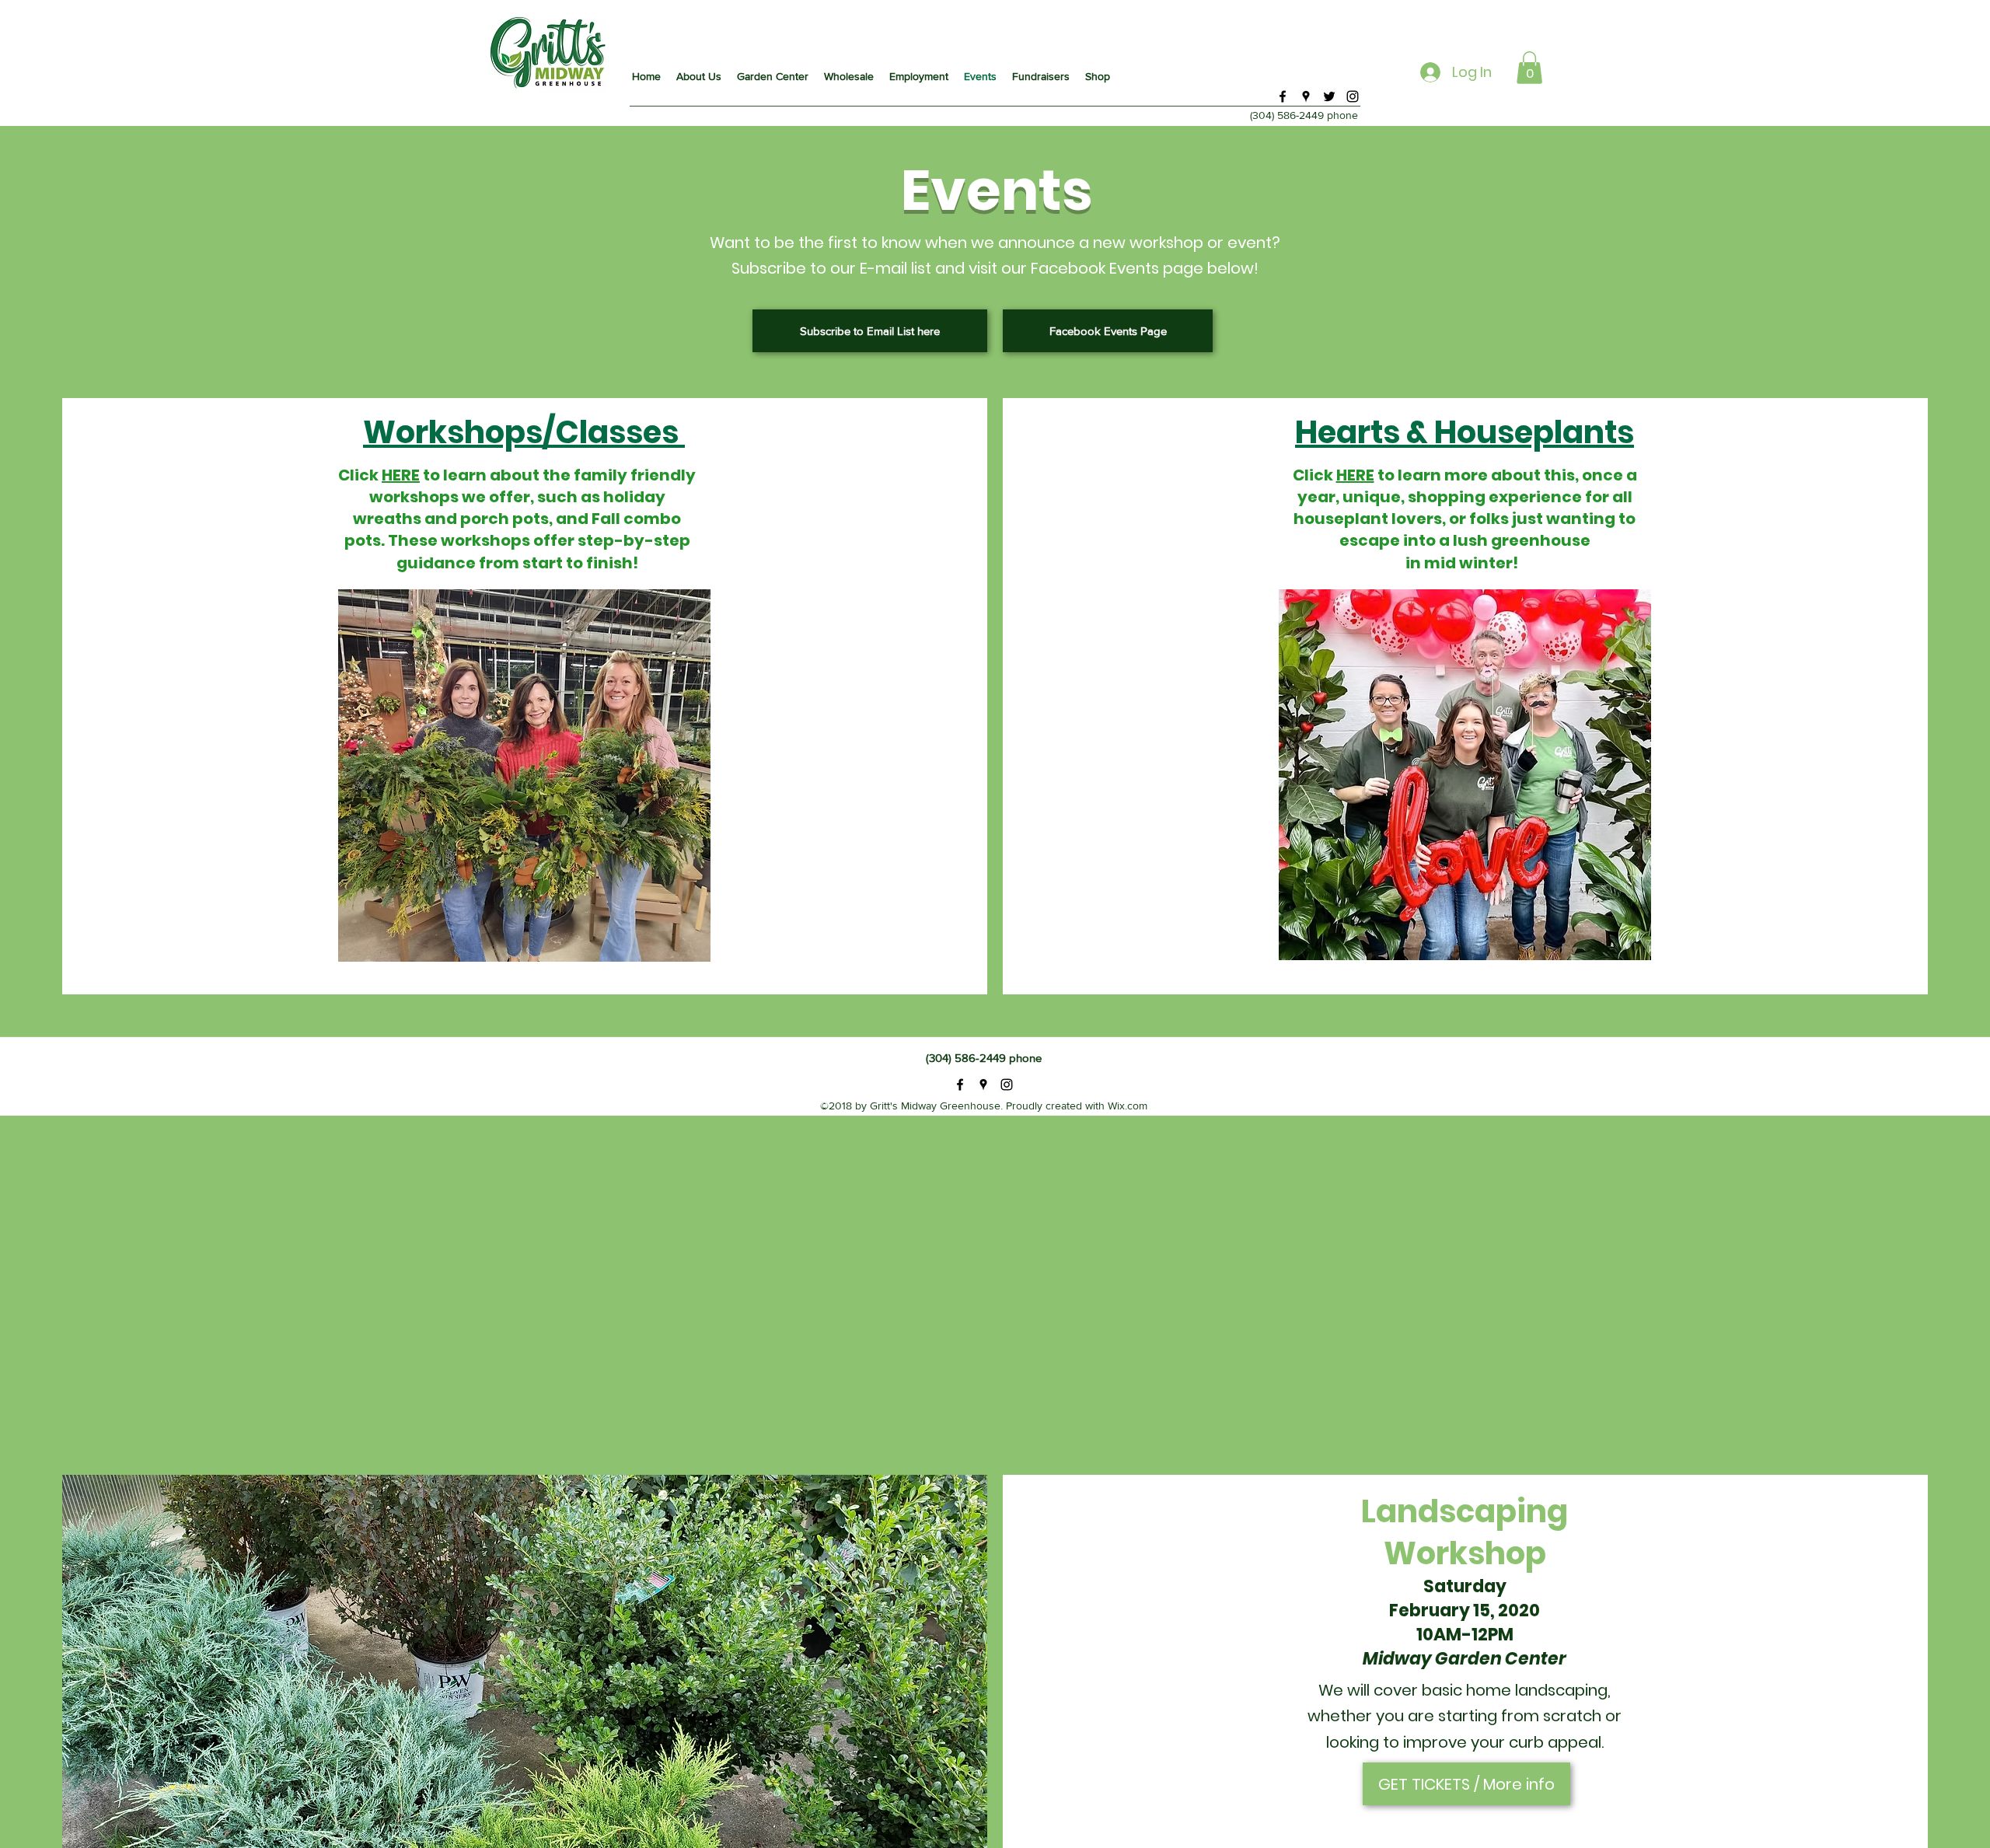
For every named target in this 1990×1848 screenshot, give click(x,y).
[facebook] (1283, 96)
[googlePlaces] (1306, 96)
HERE (401, 475)
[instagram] (1353, 96)
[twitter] (1329, 96)
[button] (1529, 68)
